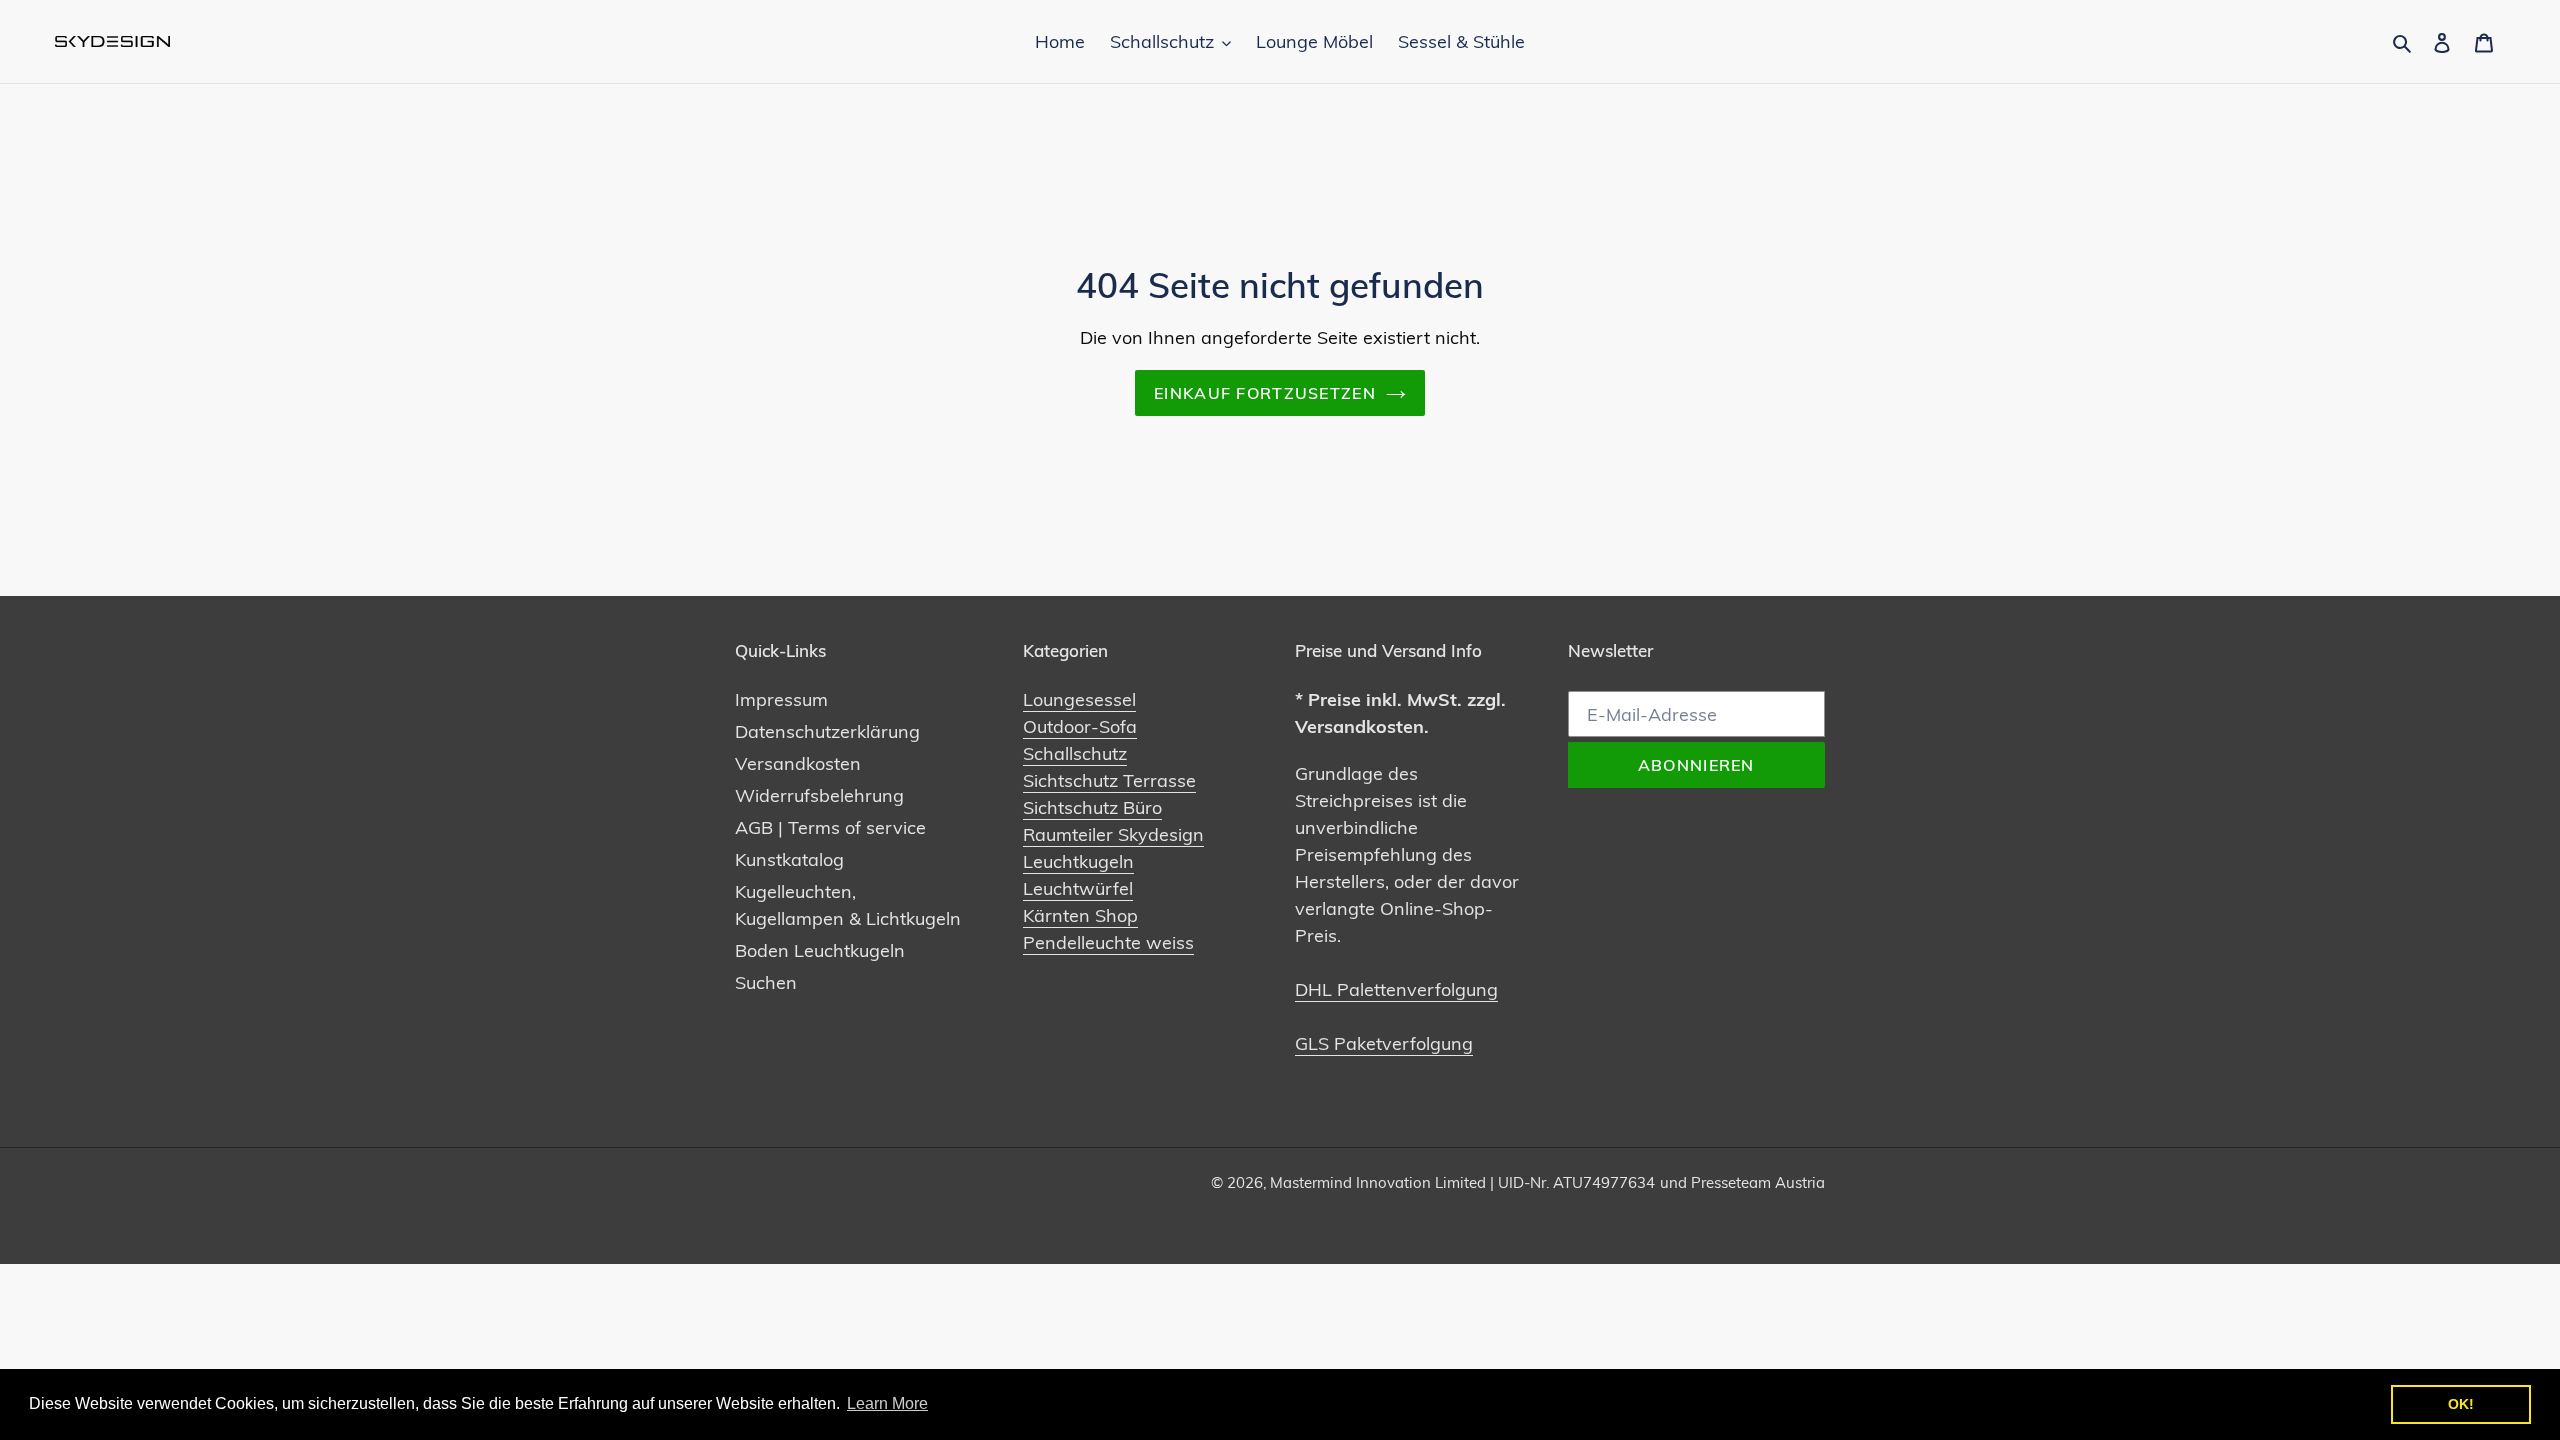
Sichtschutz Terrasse (1109, 780)
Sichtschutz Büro (1092, 807)
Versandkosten (798, 763)
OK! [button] (2461, 1404)
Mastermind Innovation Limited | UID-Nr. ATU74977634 (1462, 1182)
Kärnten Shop (1080, 915)
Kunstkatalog (789, 859)
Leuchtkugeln (1078, 861)
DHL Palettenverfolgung (1396, 989)
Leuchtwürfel (1078, 888)
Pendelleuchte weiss (1108, 942)
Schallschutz (1075, 753)
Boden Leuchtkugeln (820, 950)
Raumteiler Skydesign (1113, 834)
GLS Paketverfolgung (1384, 1043)
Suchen (766, 982)
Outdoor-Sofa (1080, 726)
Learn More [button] (887, 1403)
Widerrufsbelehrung (819, 795)
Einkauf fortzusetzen (1265, 393)
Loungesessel (1079, 699)
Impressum (781, 699)
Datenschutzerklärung (827, 731)
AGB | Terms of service (830, 827)
